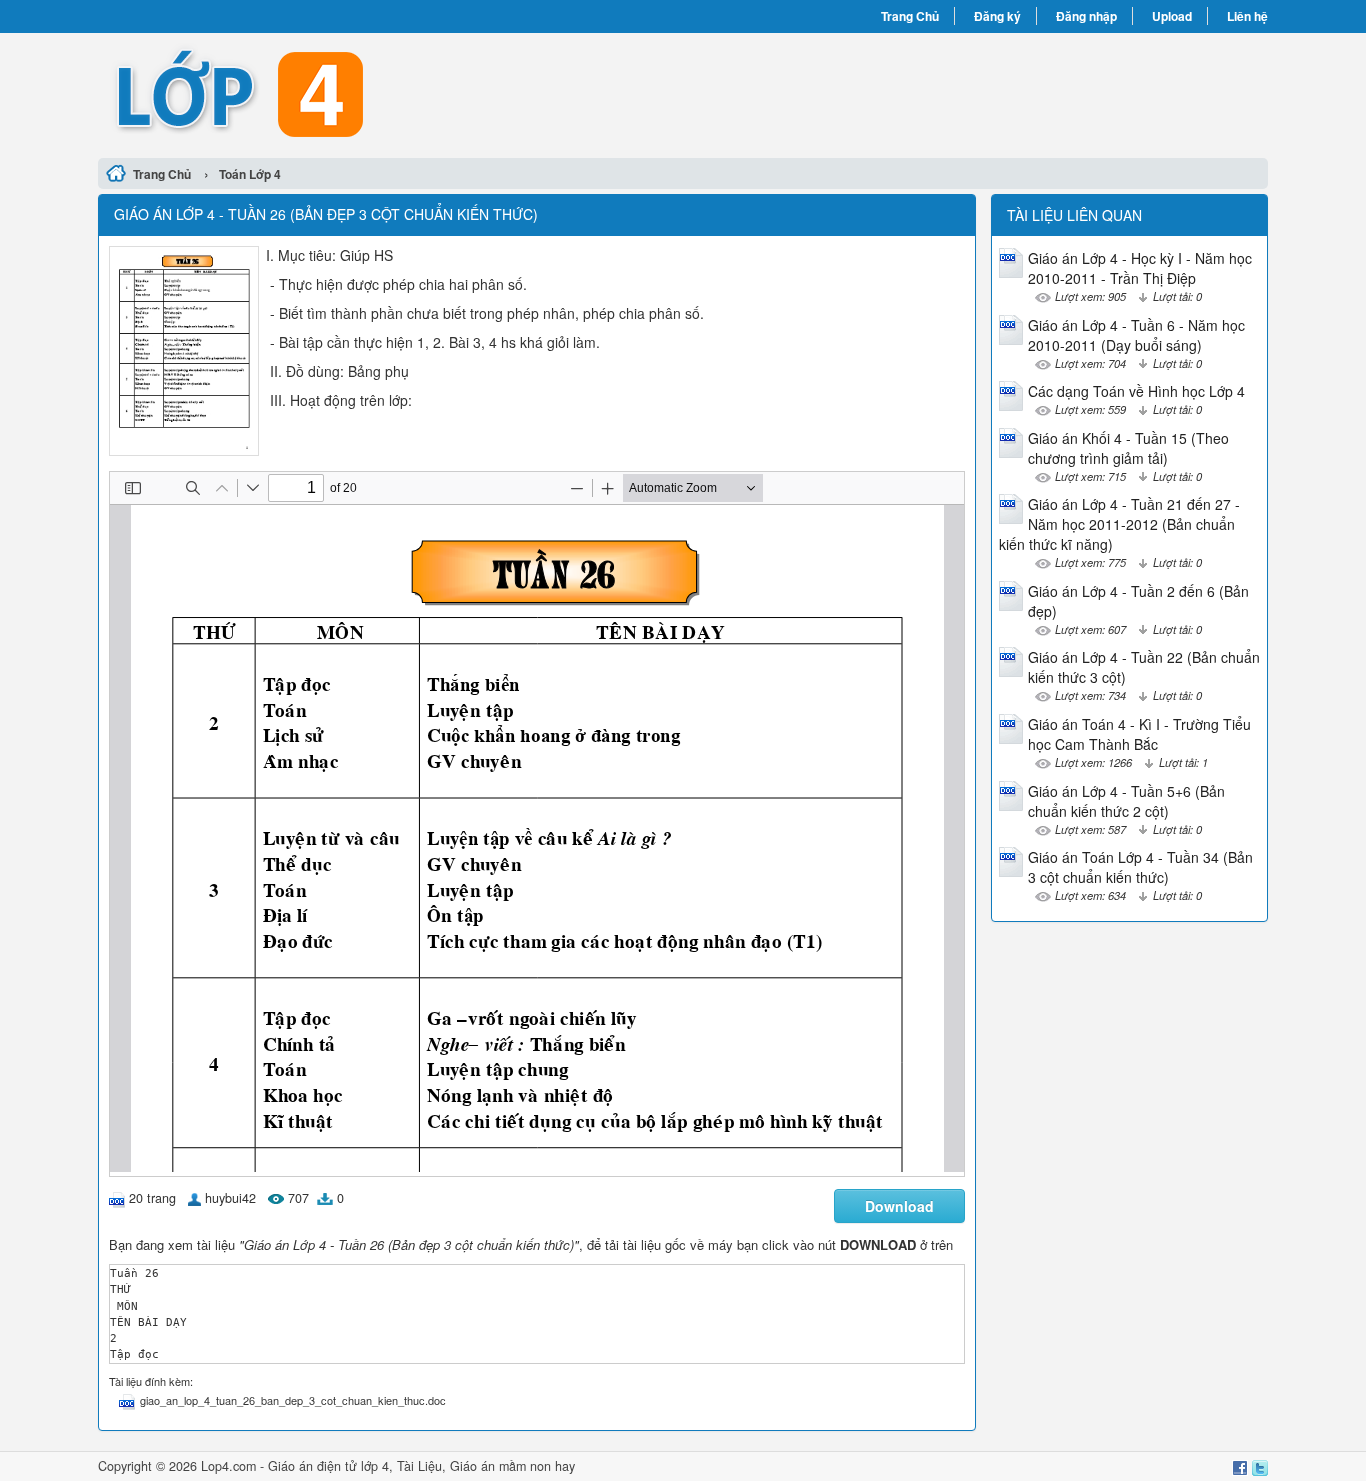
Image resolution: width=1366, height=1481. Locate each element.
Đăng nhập (1086, 16)
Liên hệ (1247, 16)
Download (899, 1206)
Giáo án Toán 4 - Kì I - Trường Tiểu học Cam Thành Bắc (1139, 734)
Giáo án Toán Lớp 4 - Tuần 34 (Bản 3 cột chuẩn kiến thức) (1140, 867)
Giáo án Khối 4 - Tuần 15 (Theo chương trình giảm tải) (1128, 448)
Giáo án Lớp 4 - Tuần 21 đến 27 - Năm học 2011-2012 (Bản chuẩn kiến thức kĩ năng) (1119, 524)
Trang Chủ (910, 16)
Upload (1172, 16)
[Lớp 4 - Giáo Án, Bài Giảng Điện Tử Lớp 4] (390, 93)
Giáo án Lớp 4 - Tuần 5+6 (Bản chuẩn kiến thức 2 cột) (1126, 801)
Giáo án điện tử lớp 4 (328, 1466)
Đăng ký (997, 16)
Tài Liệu (419, 1466)
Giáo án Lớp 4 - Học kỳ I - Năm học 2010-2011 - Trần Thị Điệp (1140, 268)
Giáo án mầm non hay (512, 1466)
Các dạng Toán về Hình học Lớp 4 (1136, 391)
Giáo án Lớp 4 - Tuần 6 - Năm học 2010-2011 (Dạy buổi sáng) (1136, 335)
